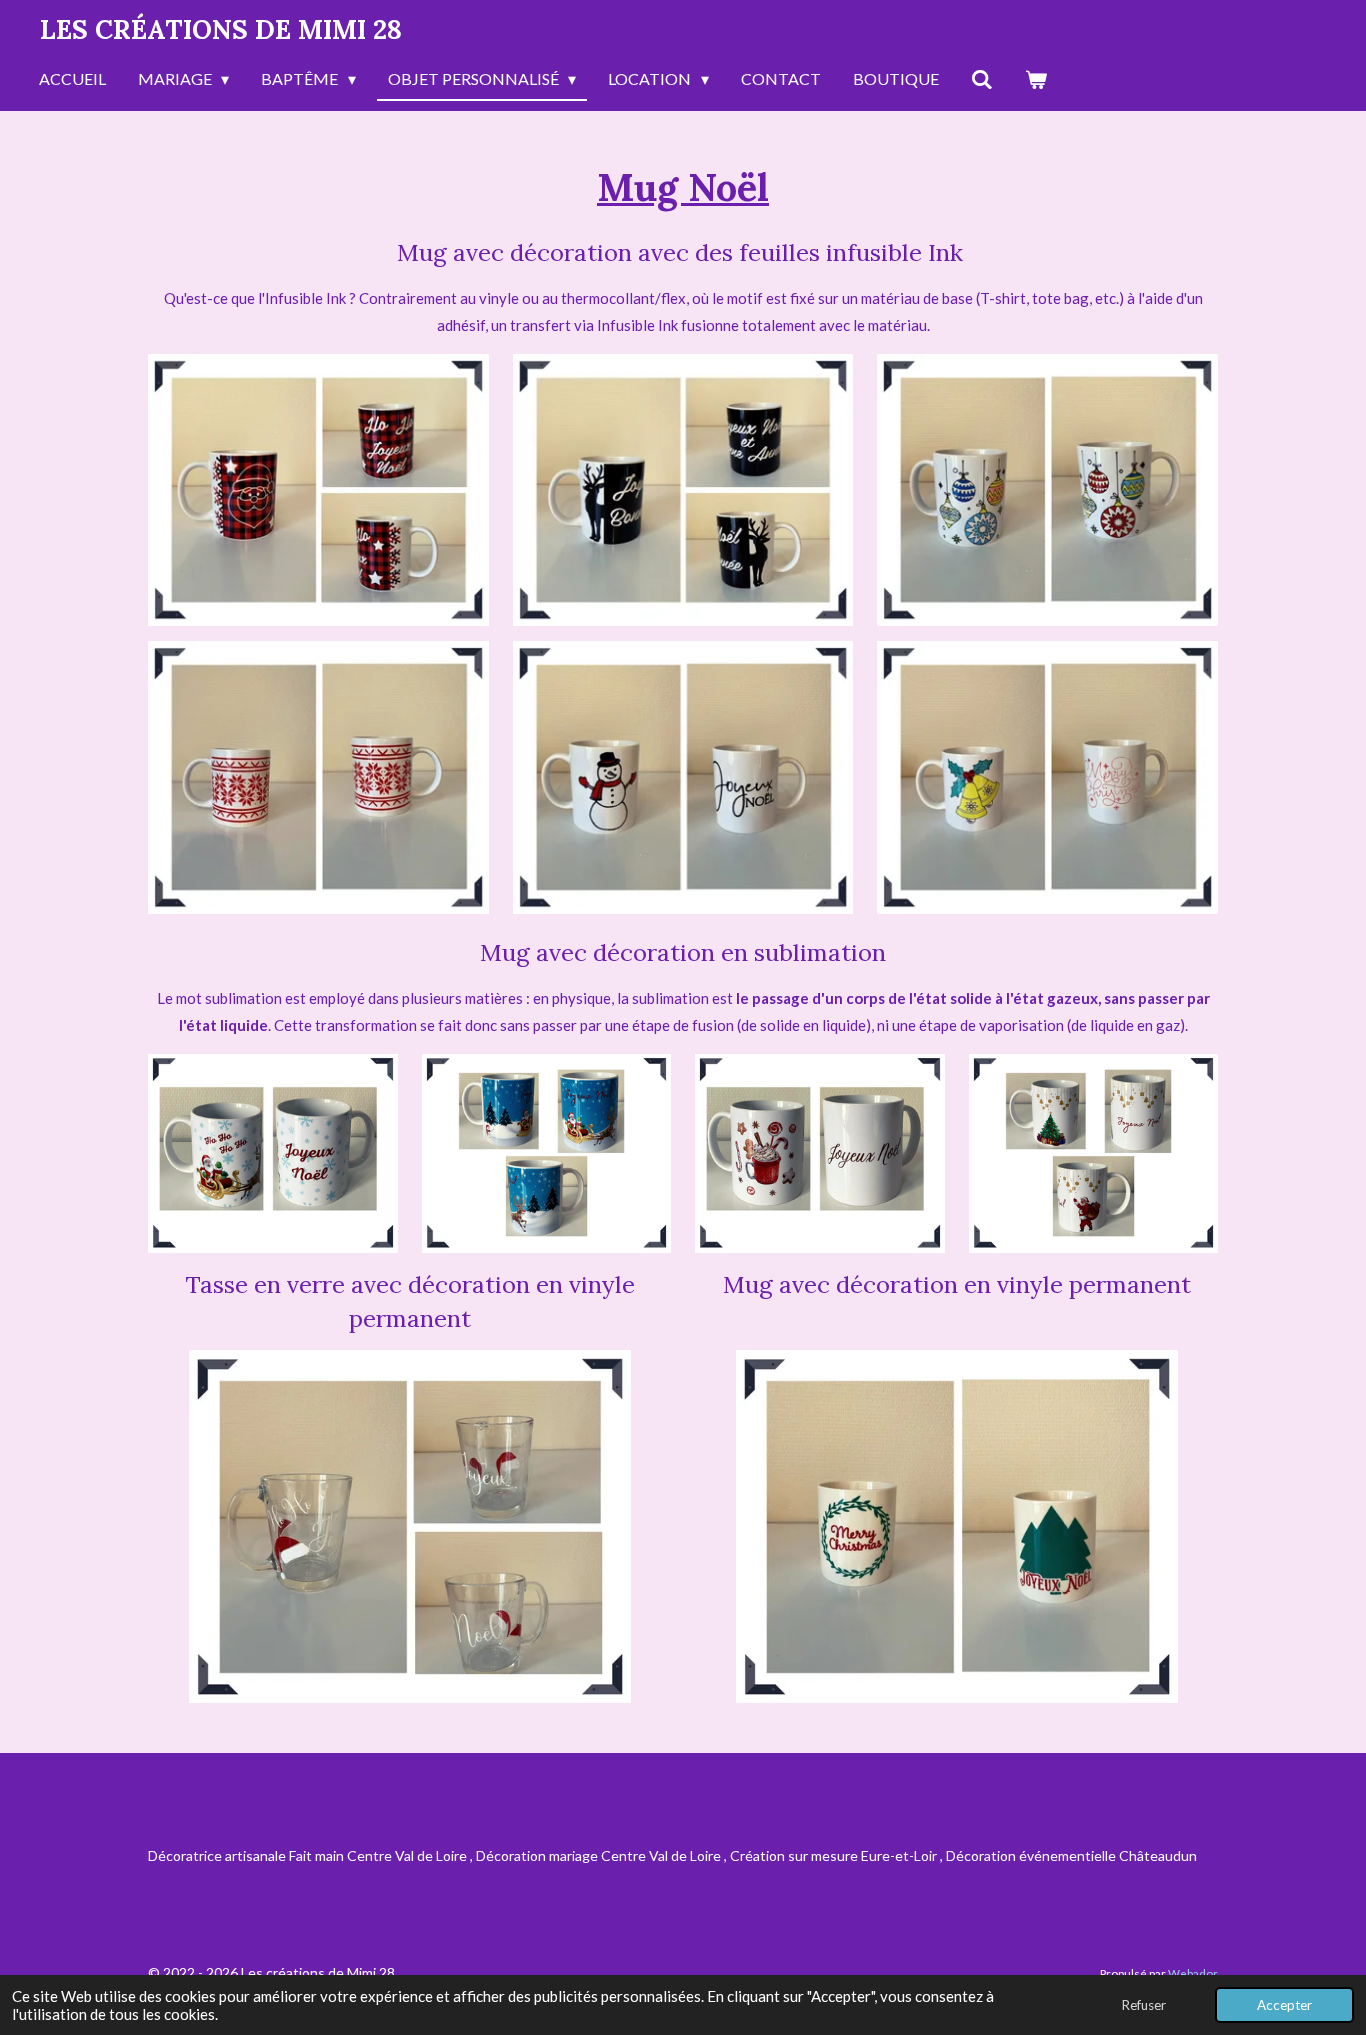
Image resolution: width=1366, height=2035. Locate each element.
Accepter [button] (1284, 2005)
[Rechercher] (982, 80)
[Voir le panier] (1036, 80)
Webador (1193, 1973)
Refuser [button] (1143, 2005)
